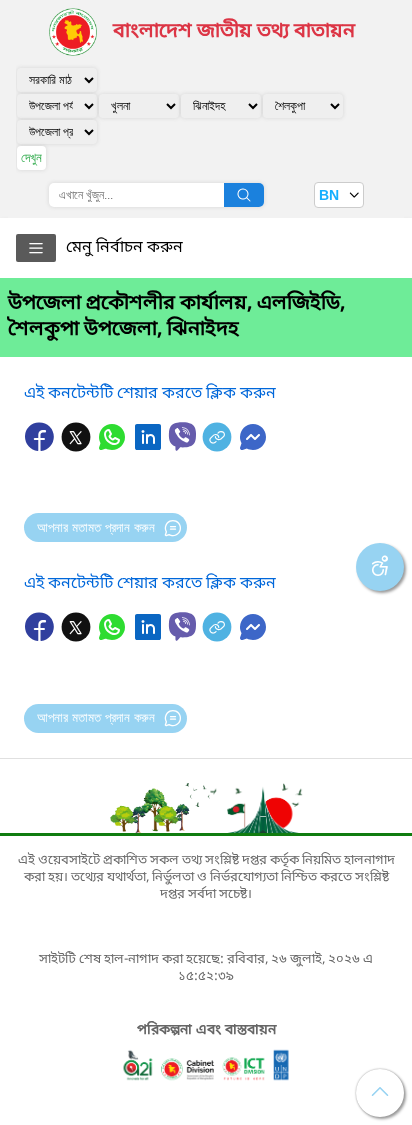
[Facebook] (42, 447)
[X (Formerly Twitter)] (78, 447)
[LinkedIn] (150, 447)
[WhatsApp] (114, 447)
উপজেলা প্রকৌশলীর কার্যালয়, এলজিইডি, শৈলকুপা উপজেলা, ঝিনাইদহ (176, 317)
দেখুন (31, 157)
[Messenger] (253, 447)
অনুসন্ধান (244, 195)
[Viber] (182, 436)
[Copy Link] (219, 447)
